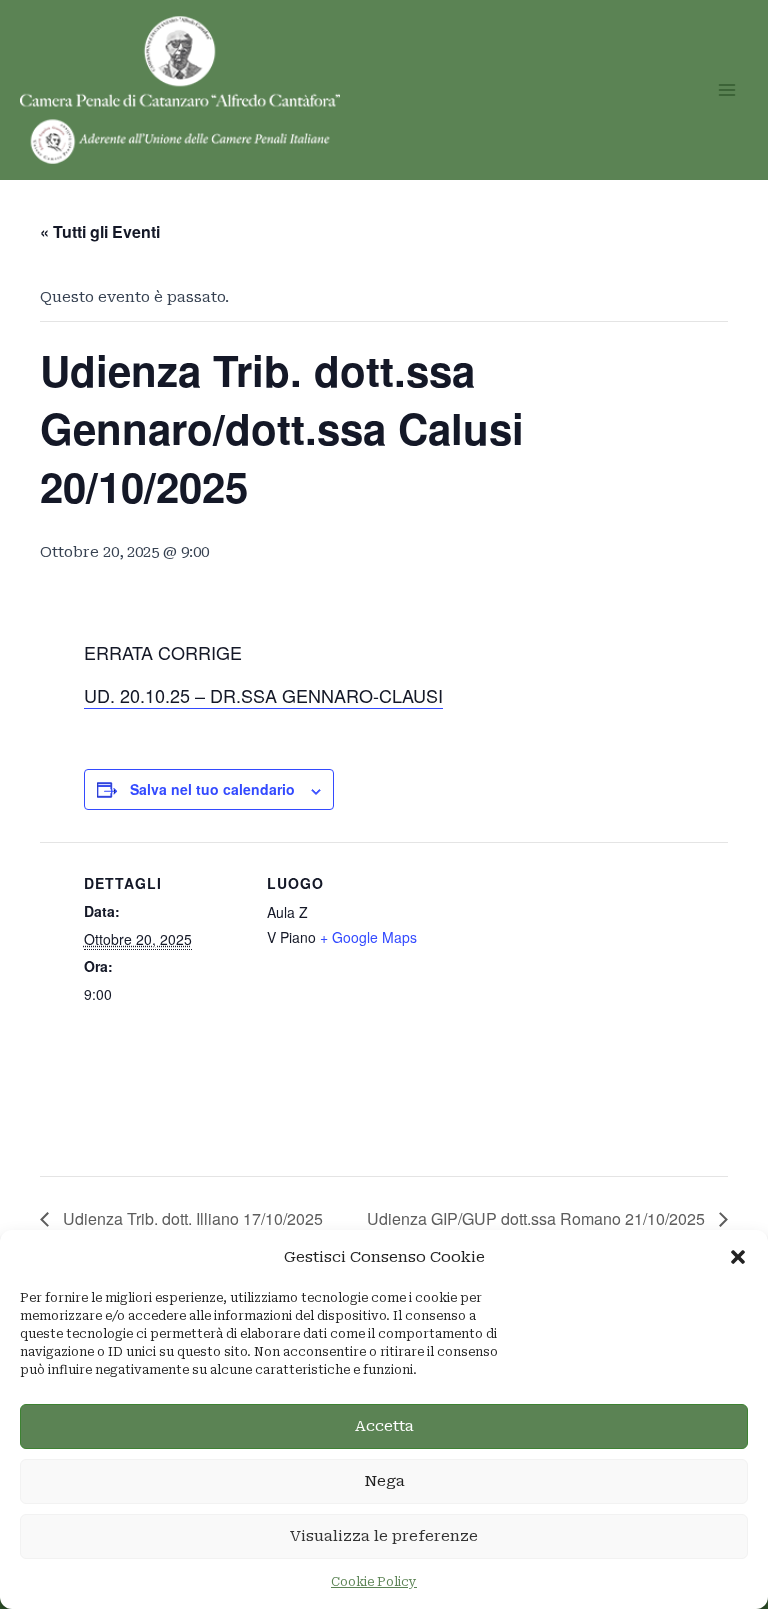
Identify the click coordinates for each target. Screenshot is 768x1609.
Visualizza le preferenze (384, 1536)
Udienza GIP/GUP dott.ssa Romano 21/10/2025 (538, 1218)
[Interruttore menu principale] (727, 90)
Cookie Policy (374, 1582)
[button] (738, 1257)
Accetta (384, 1426)
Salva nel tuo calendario (212, 789)
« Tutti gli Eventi (100, 231)
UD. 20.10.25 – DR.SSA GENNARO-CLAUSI (263, 695)
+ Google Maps (368, 937)
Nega (384, 1481)
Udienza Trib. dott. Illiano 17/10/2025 (191, 1218)
